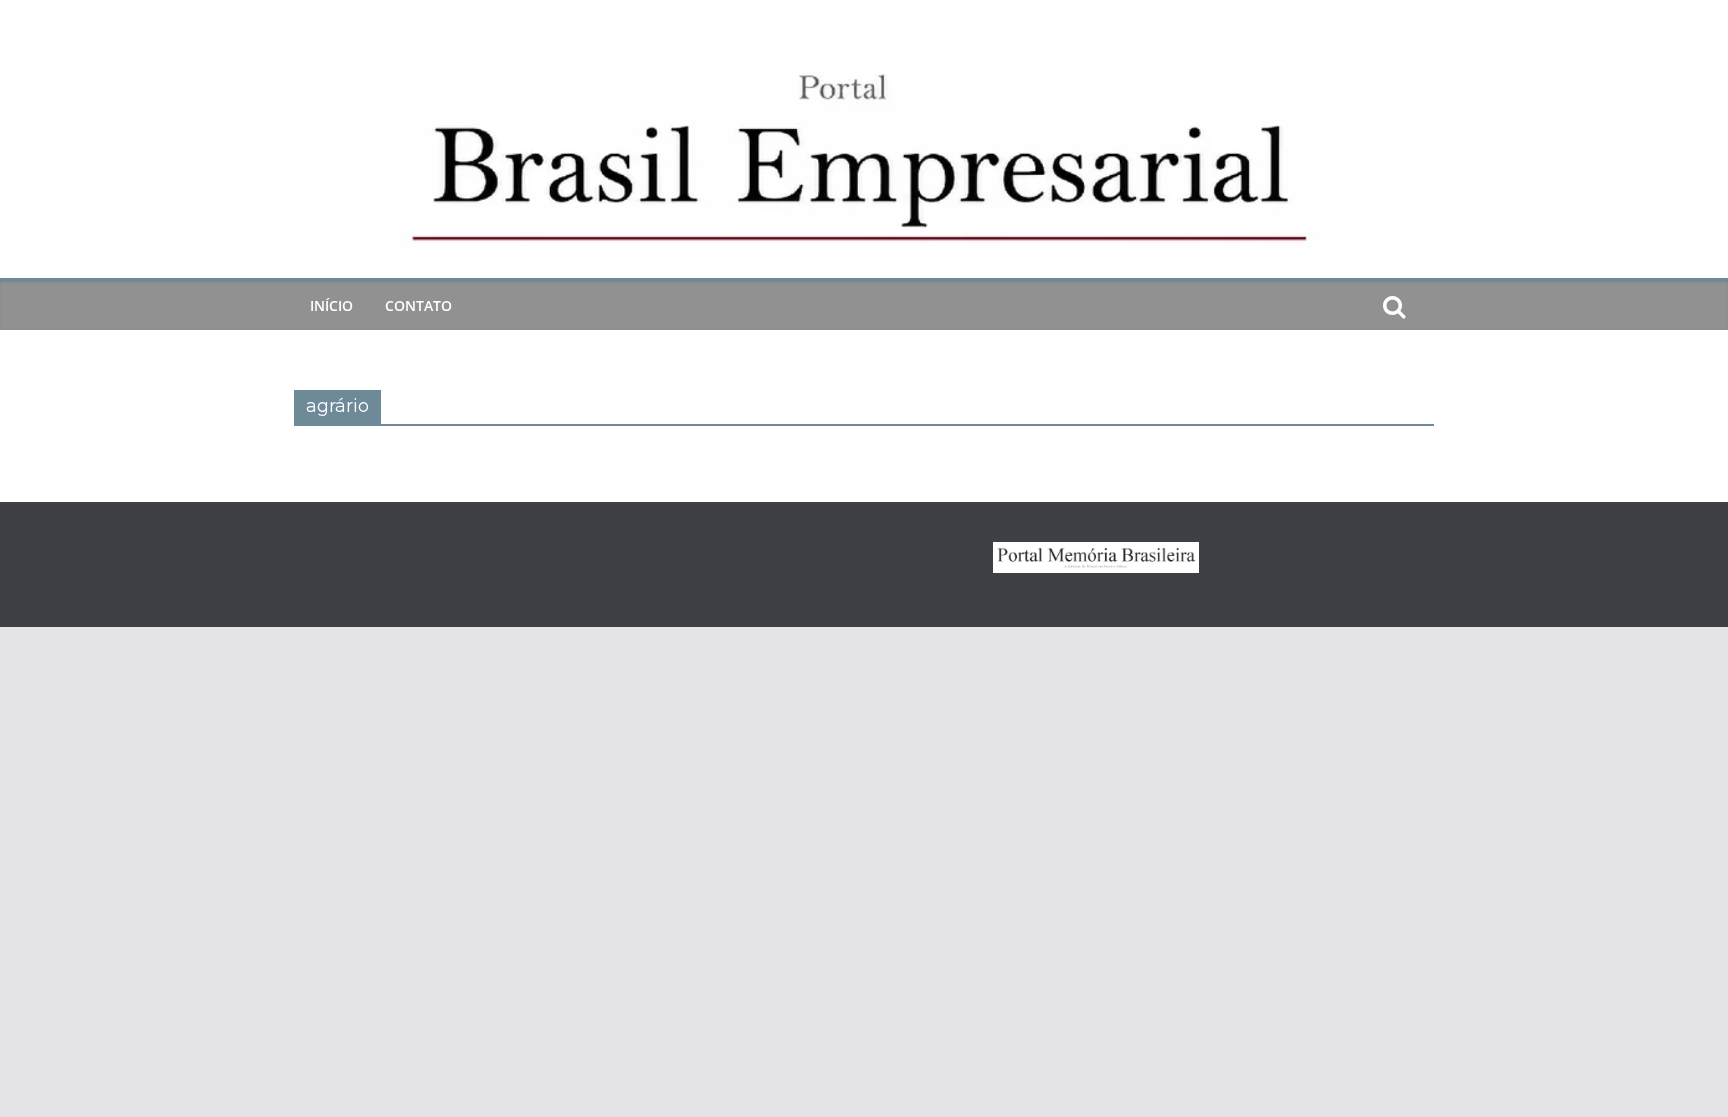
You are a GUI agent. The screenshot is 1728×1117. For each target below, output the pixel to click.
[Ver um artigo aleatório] (1426, 306)
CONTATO (418, 305)
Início (331, 305)
